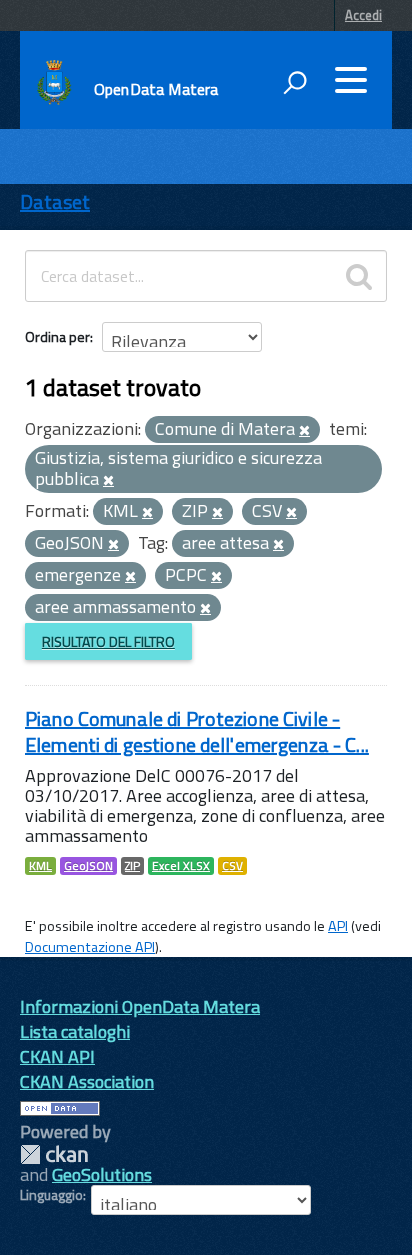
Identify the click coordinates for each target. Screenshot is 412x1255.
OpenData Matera (156, 89)
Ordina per (57, 336)
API (338, 926)
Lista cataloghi (75, 1031)
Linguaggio (51, 1195)
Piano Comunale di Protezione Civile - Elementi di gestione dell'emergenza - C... (197, 731)
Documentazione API (90, 947)
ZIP (132, 866)
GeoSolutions (102, 1174)
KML (40, 866)
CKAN (54, 1154)
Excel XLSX (181, 866)
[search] (359, 276)
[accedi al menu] (351, 80)
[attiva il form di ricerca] (295, 82)
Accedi (363, 15)
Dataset (55, 201)
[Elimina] (304, 431)
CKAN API (57, 1056)
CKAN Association (87, 1081)
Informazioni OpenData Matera (140, 1006)
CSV (232, 866)
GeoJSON (88, 866)
